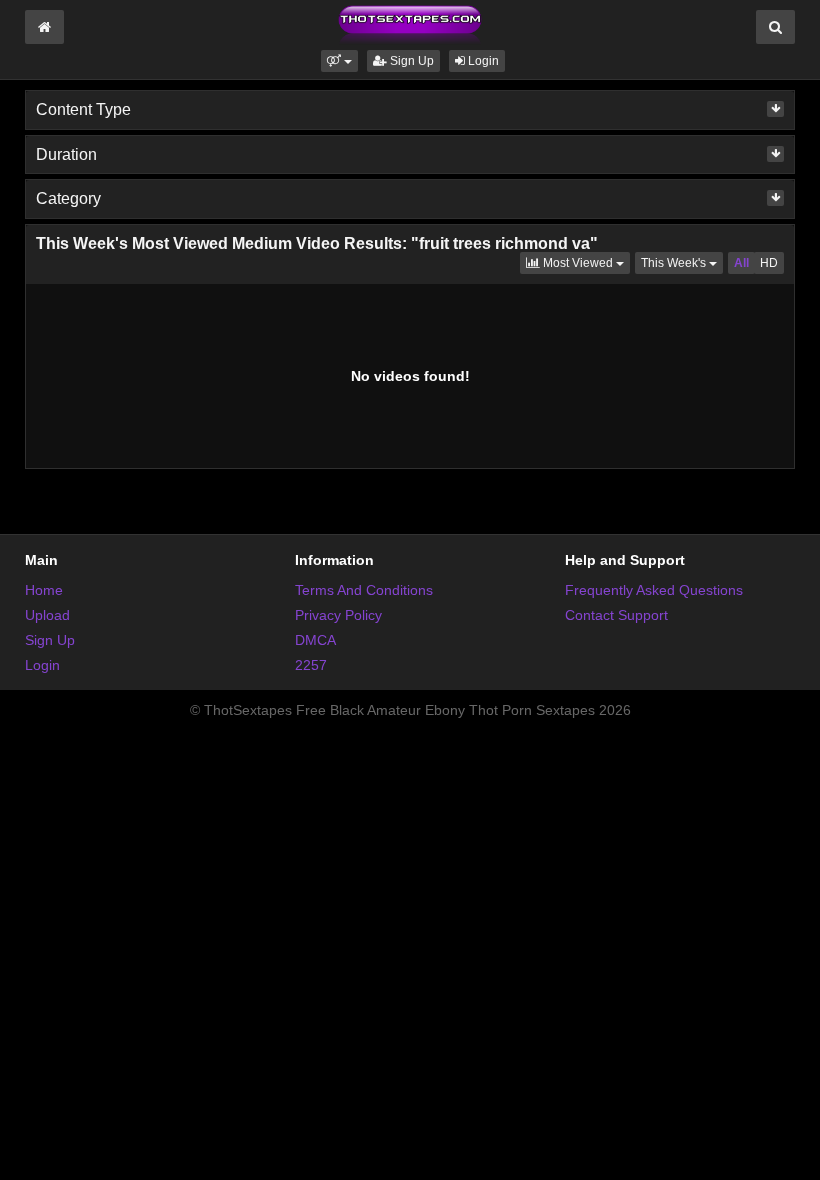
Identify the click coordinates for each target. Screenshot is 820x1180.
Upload (47, 615)
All (741, 263)
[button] (339, 61)
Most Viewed (585, 262)
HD (769, 263)
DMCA (315, 640)
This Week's (682, 262)
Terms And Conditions (364, 590)
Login (482, 61)
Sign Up (410, 61)
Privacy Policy (338, 615)
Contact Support (616, 615)
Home (44, 590)
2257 (311, 665)
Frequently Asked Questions (654, 590)
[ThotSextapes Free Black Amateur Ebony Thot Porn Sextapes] (410, 24)
